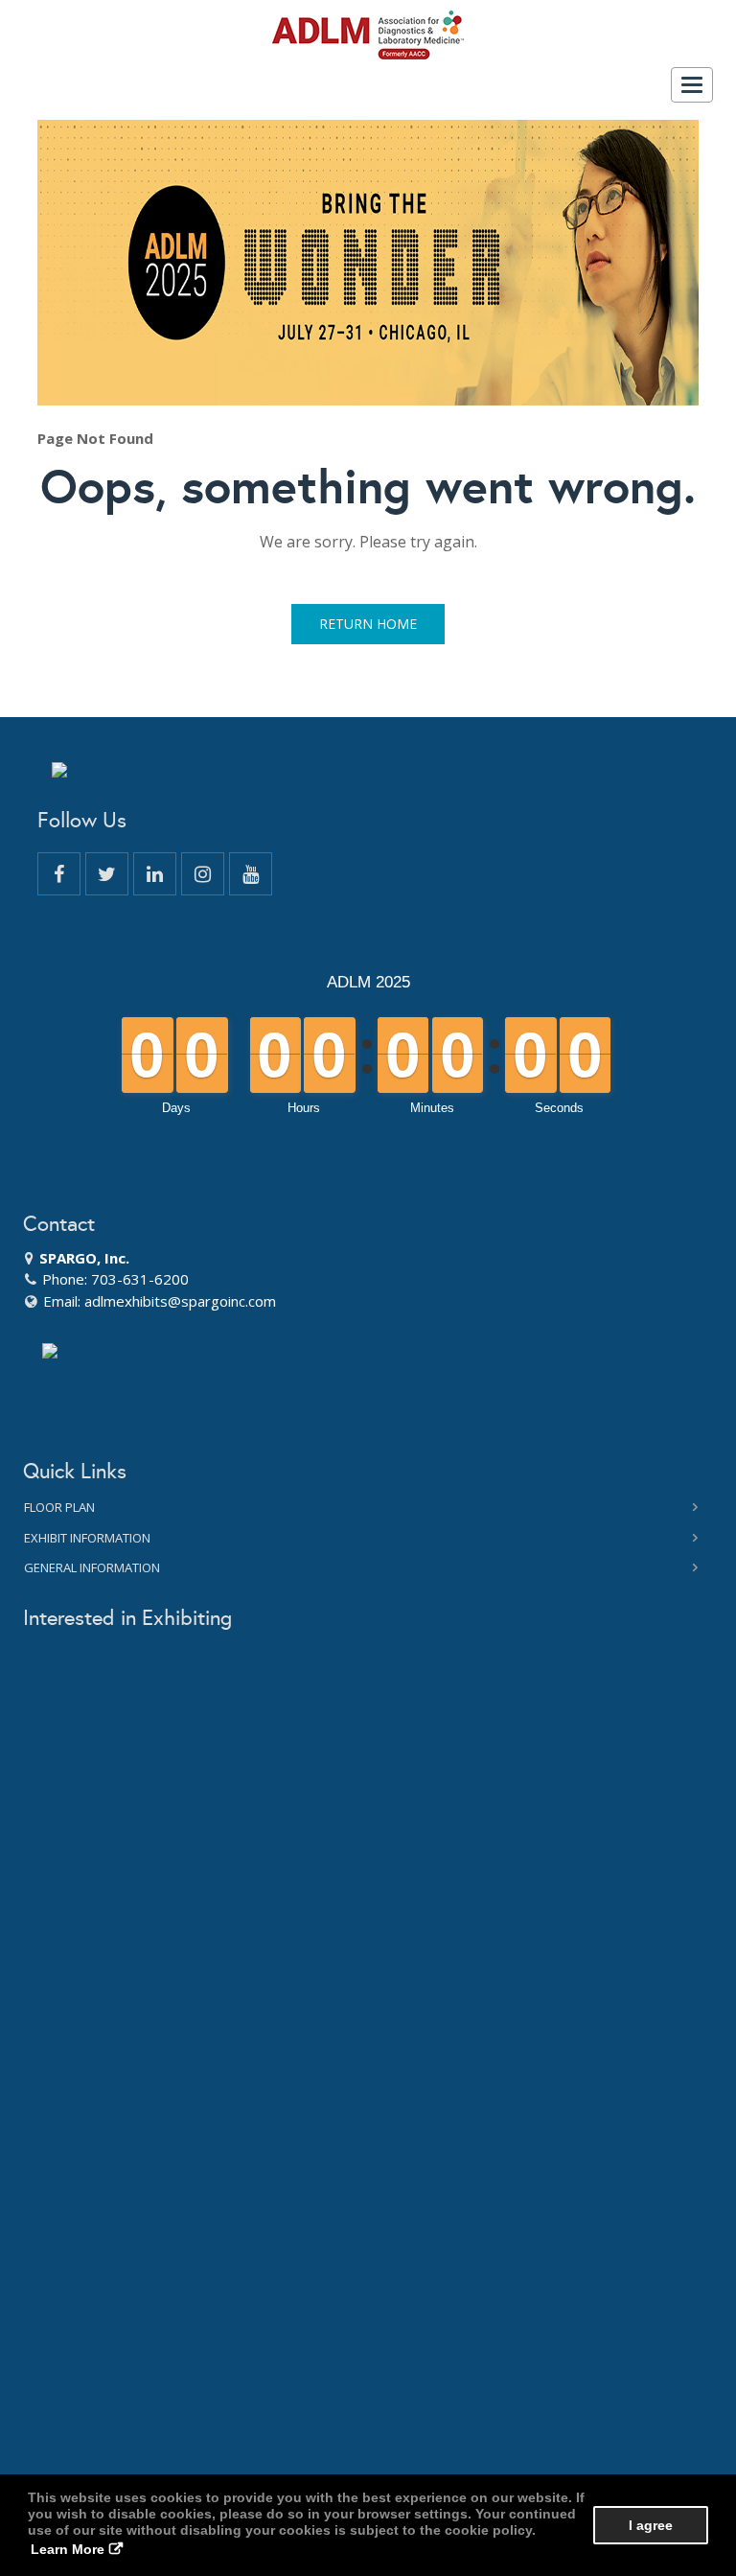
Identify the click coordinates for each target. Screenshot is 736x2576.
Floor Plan (59, 1507)
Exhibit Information (87, 1538)
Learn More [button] (68, 2549)
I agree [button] (651, 2525)
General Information (92, 1567)
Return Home (368, 624)
